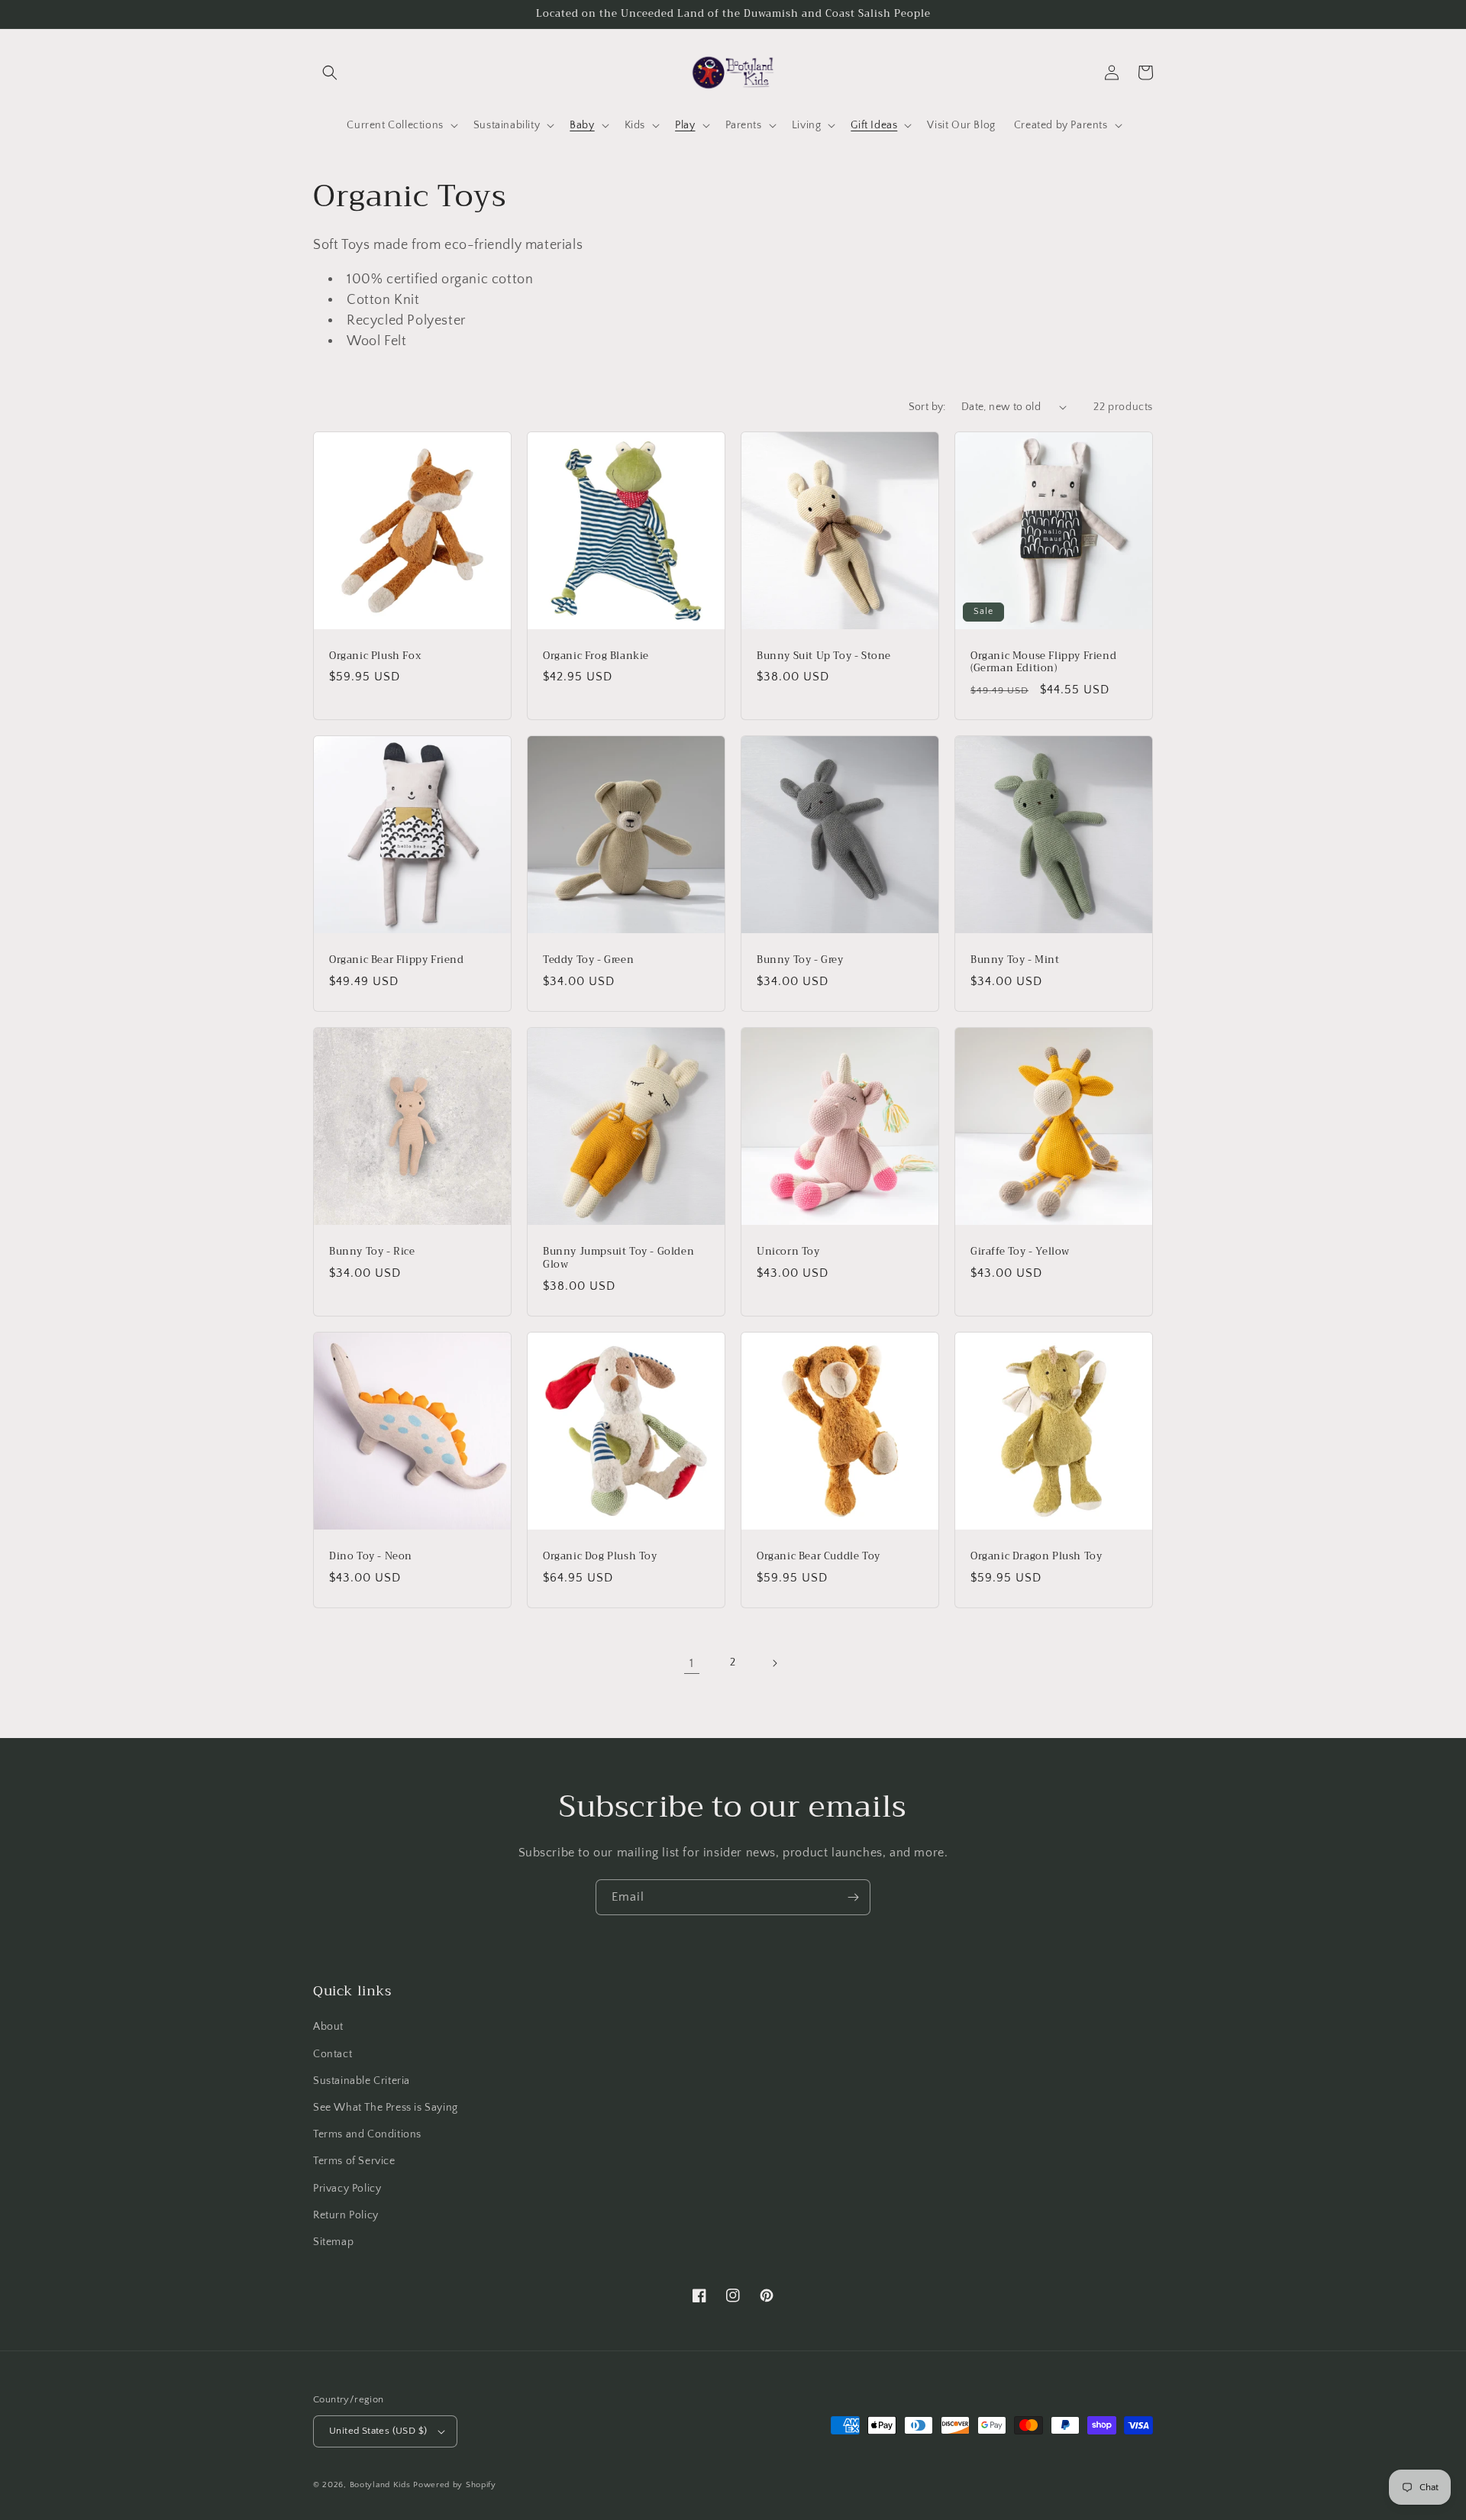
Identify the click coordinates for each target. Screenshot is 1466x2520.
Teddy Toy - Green (588, 960)
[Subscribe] (853, 1897)
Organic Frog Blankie (596, 656)
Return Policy (346, 2215)
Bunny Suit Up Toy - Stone (824, 656)
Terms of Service (354, 2161)
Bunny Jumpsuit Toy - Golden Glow (618, 1258)
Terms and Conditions (367, 2134)
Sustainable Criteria (362, 2081)
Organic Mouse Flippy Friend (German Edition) (1043, 663)
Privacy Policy (347, 2189)
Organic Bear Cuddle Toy (819, 1557)
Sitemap (333, 2242)
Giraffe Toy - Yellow (1020, 1252)
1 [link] (692, 1663)
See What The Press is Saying (386, 2108)
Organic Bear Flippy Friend (397, 960)
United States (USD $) (378, 2431)
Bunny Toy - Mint (1015, 960)
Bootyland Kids (380, 2485)
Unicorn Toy (788, 1252)
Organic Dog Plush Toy (600, 1557)
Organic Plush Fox (375, 656)
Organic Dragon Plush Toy (1036, 1557)
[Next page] (774, 1663)
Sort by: (927, 407)
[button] (330, 73)
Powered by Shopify (455, 2485)
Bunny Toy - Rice (372, 1252)
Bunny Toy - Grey (800, 960)
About (328, 2027)
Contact (333, 2054)
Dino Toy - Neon (371, 1557)
